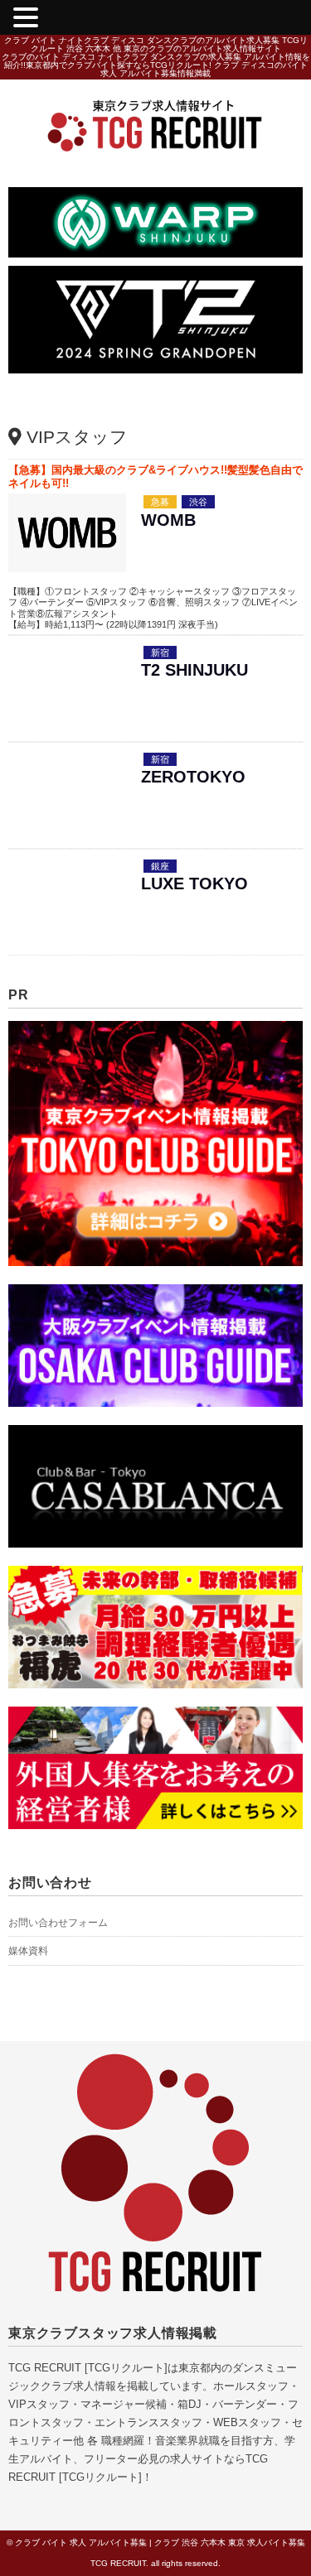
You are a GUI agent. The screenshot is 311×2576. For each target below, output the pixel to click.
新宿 (160, 652)
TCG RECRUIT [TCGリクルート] (88, 2368)
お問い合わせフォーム (58, 1923)
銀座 (160, 866)
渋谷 (198, 502)
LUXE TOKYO (194, 884)
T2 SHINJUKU (194, 670)
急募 (160, 502)
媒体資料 (28, 1951)
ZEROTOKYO (193, 777)
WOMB (168, 520)
